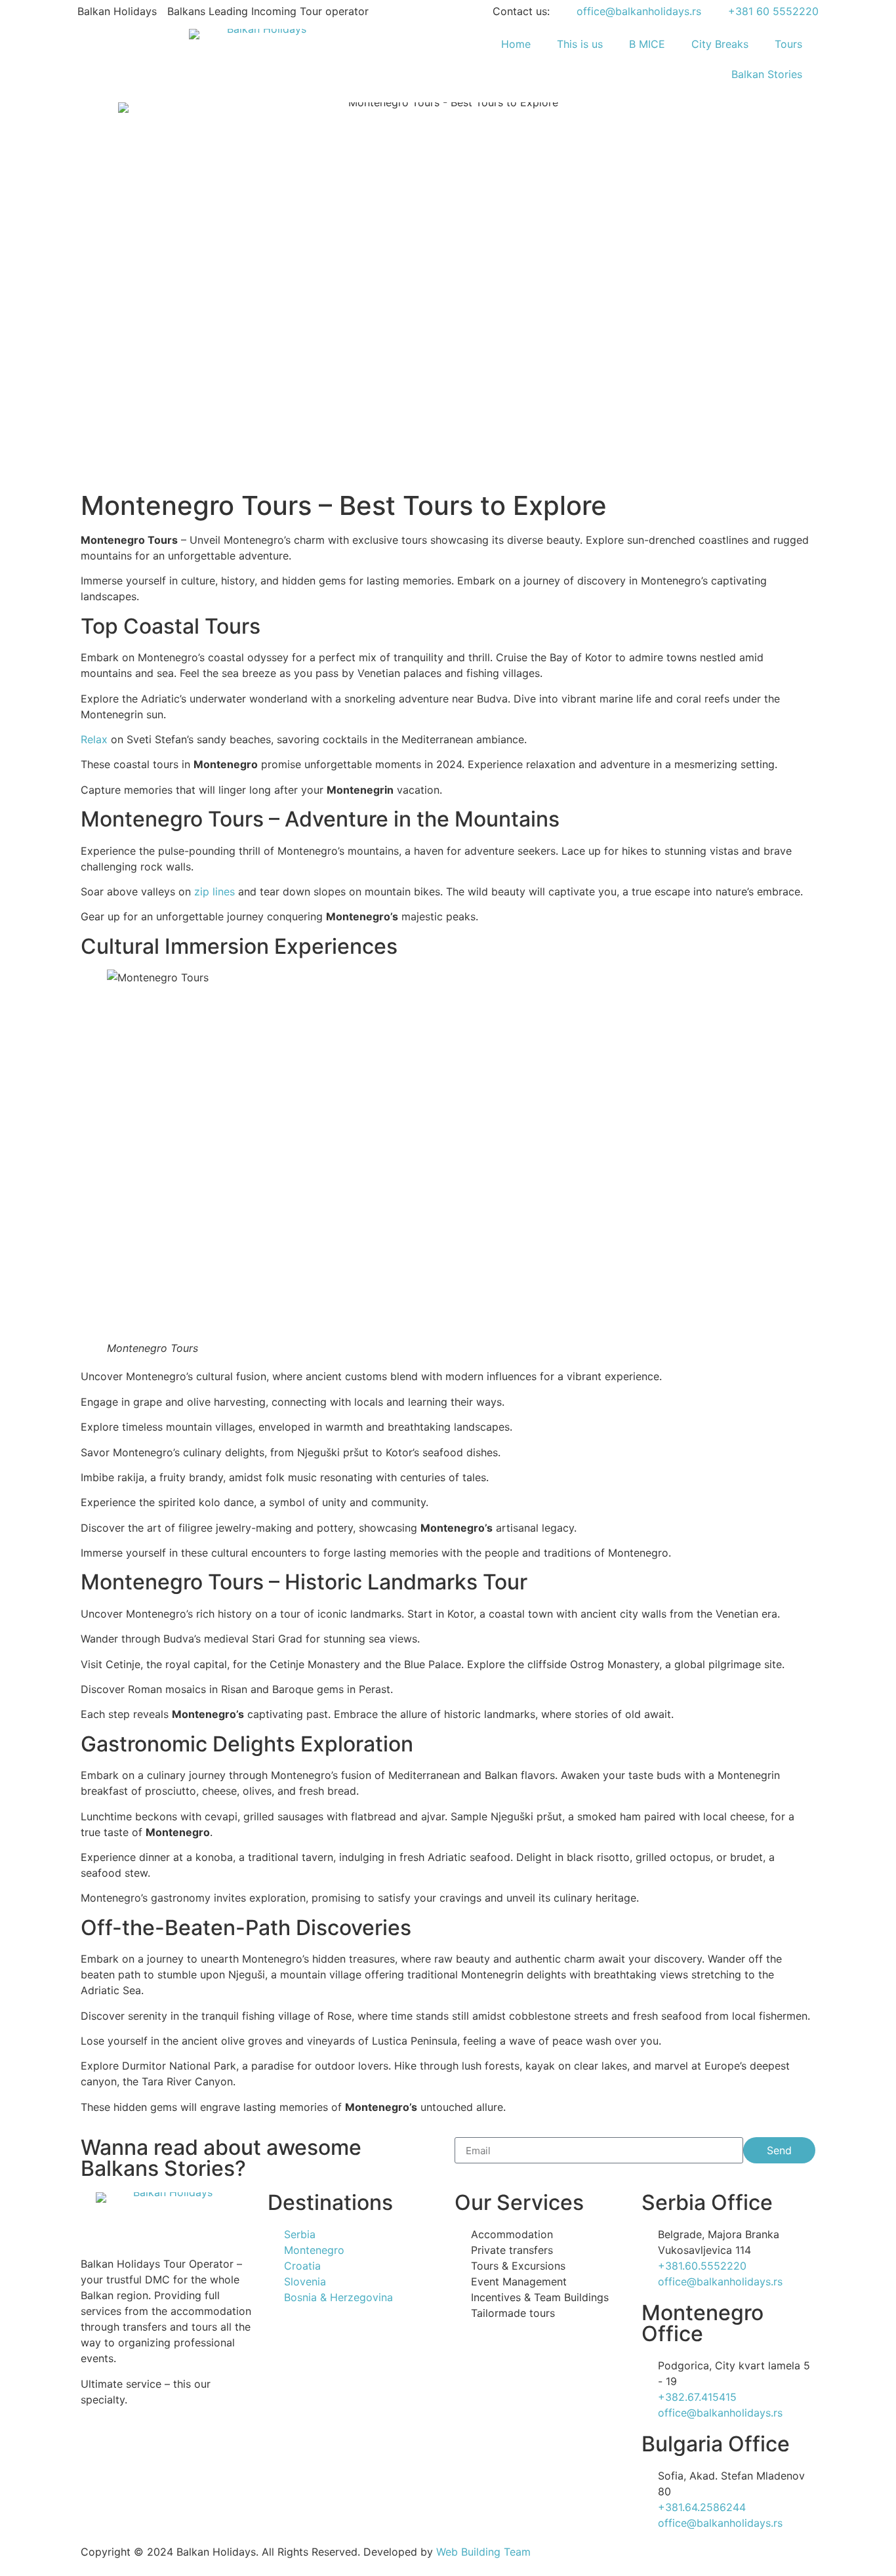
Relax (94, 739)
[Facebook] (133, 2446)
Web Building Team (483, 2552)
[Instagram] (97, 2446)
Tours (788, 44)
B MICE (647, 44)
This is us (580, 44)
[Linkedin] (205, 2446)
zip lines (214, 891)
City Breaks (720, 44)
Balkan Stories (767, 74)
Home (516, 44)
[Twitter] (169, 2446)
